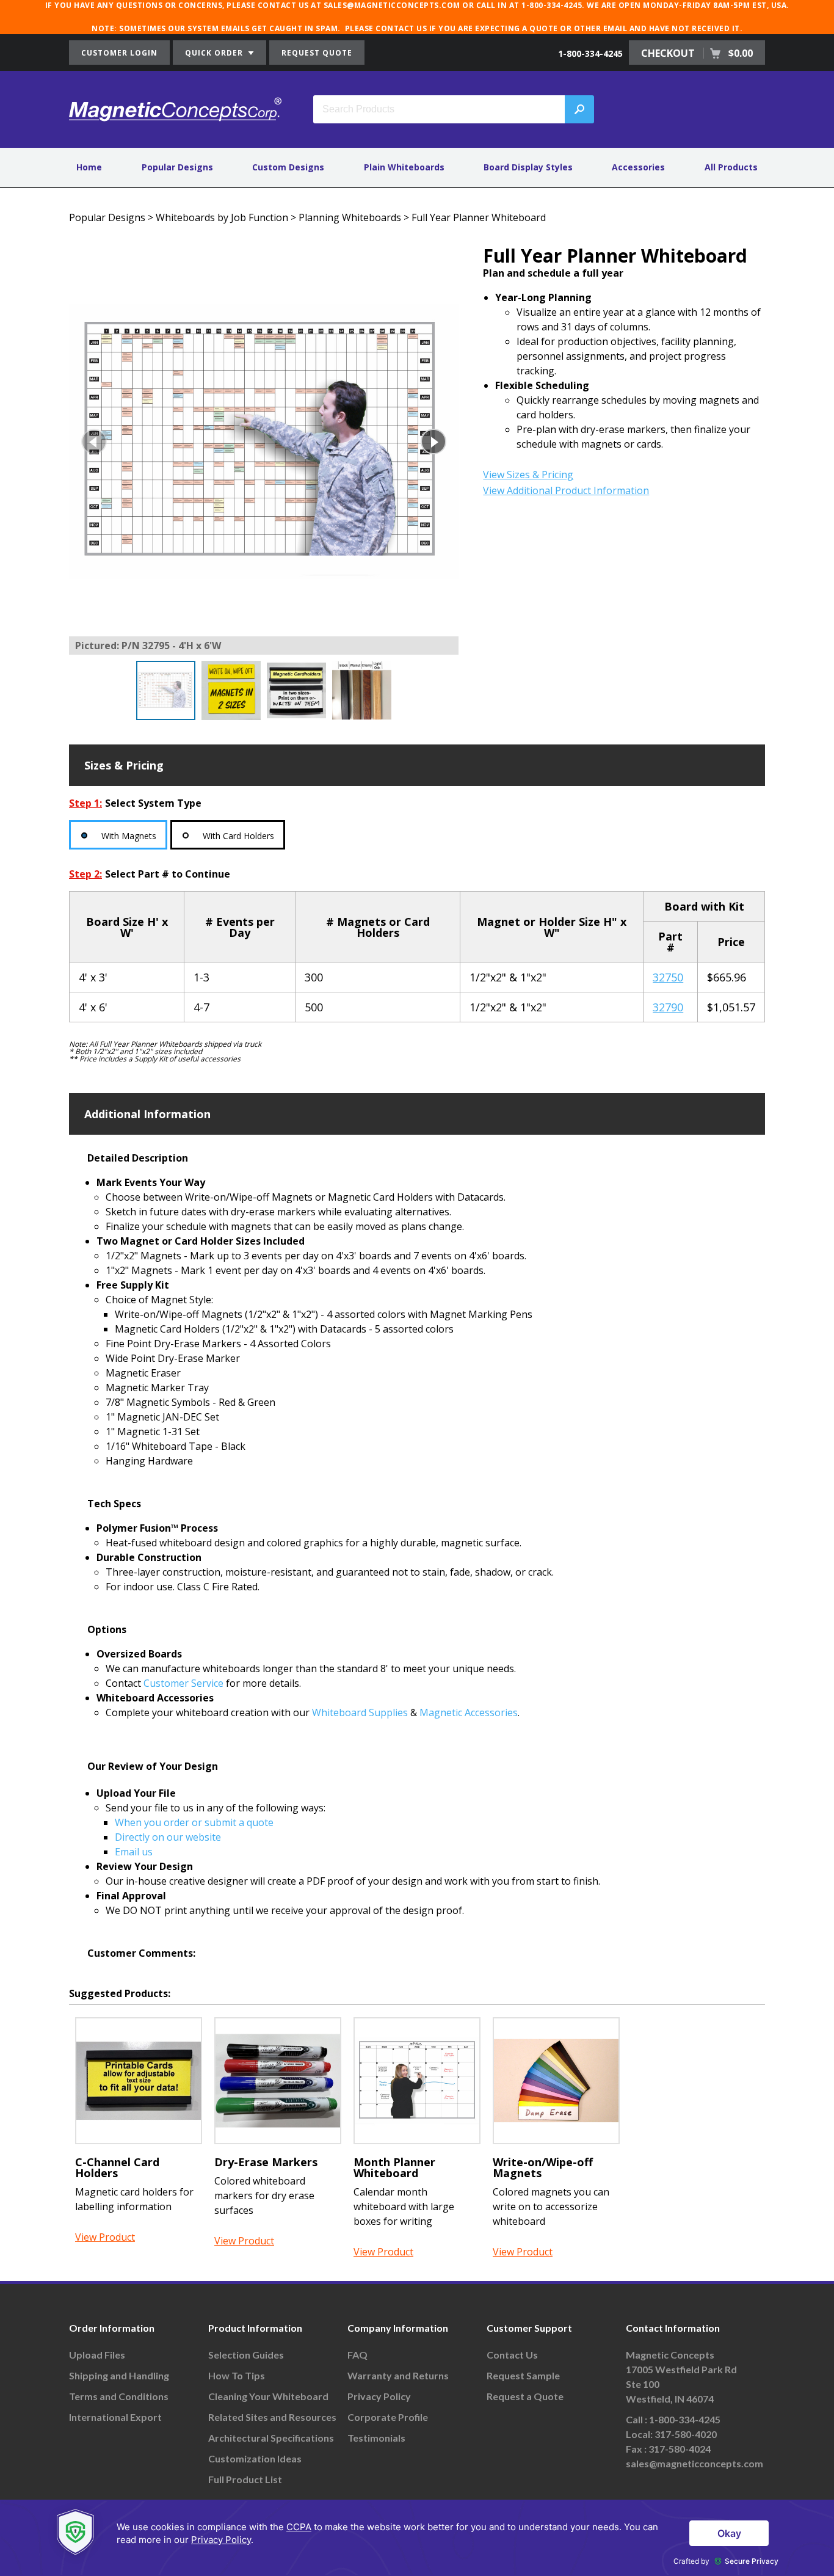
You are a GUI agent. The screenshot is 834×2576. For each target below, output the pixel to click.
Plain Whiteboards (404, 167)
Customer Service (183, 1683)
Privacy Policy (379, 2396)
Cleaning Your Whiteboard (268, 2396)
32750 (668, 977)
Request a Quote (525, 2396)
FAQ (357, 2355)
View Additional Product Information (566, 490)
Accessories (638, 167)
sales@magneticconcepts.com (694, 2463)
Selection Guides (246, 2355)
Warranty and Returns (398, 2375)
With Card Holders (238, 836)
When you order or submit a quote (194, 1822)
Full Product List (245, 2479)
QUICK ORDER (215, 53)
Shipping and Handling (119, 2375)
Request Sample (523, 2375)
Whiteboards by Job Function (222, 217)
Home (89, 167)
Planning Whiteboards (350, 217)
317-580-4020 (686, 2434)
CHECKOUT (697, 53)
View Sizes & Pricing (528, 475)
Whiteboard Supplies (360, 1712)
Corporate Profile (388, 2417)
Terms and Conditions (119, 2396)
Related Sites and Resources (272, 2417)
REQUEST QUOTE (317, 53)
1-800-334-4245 (590, 53)
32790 (668, 1007)
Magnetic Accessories (469, 1712)
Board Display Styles (528, 167)
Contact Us (512, 2355)
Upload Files (97, 2355)
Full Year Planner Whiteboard (479, 217)
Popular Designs (177, 167)
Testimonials (376, 2438)
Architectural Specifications (271, 2438)
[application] (417, 2538)
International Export (115, 2417)
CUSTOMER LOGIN (119, 53)
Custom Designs (288, 167)
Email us (134, 1852)
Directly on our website (168, 1837)
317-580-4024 (680, 2449)
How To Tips (237, 2375)
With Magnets (129, 836)
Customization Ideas (255, 2458)
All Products (731, 167)
